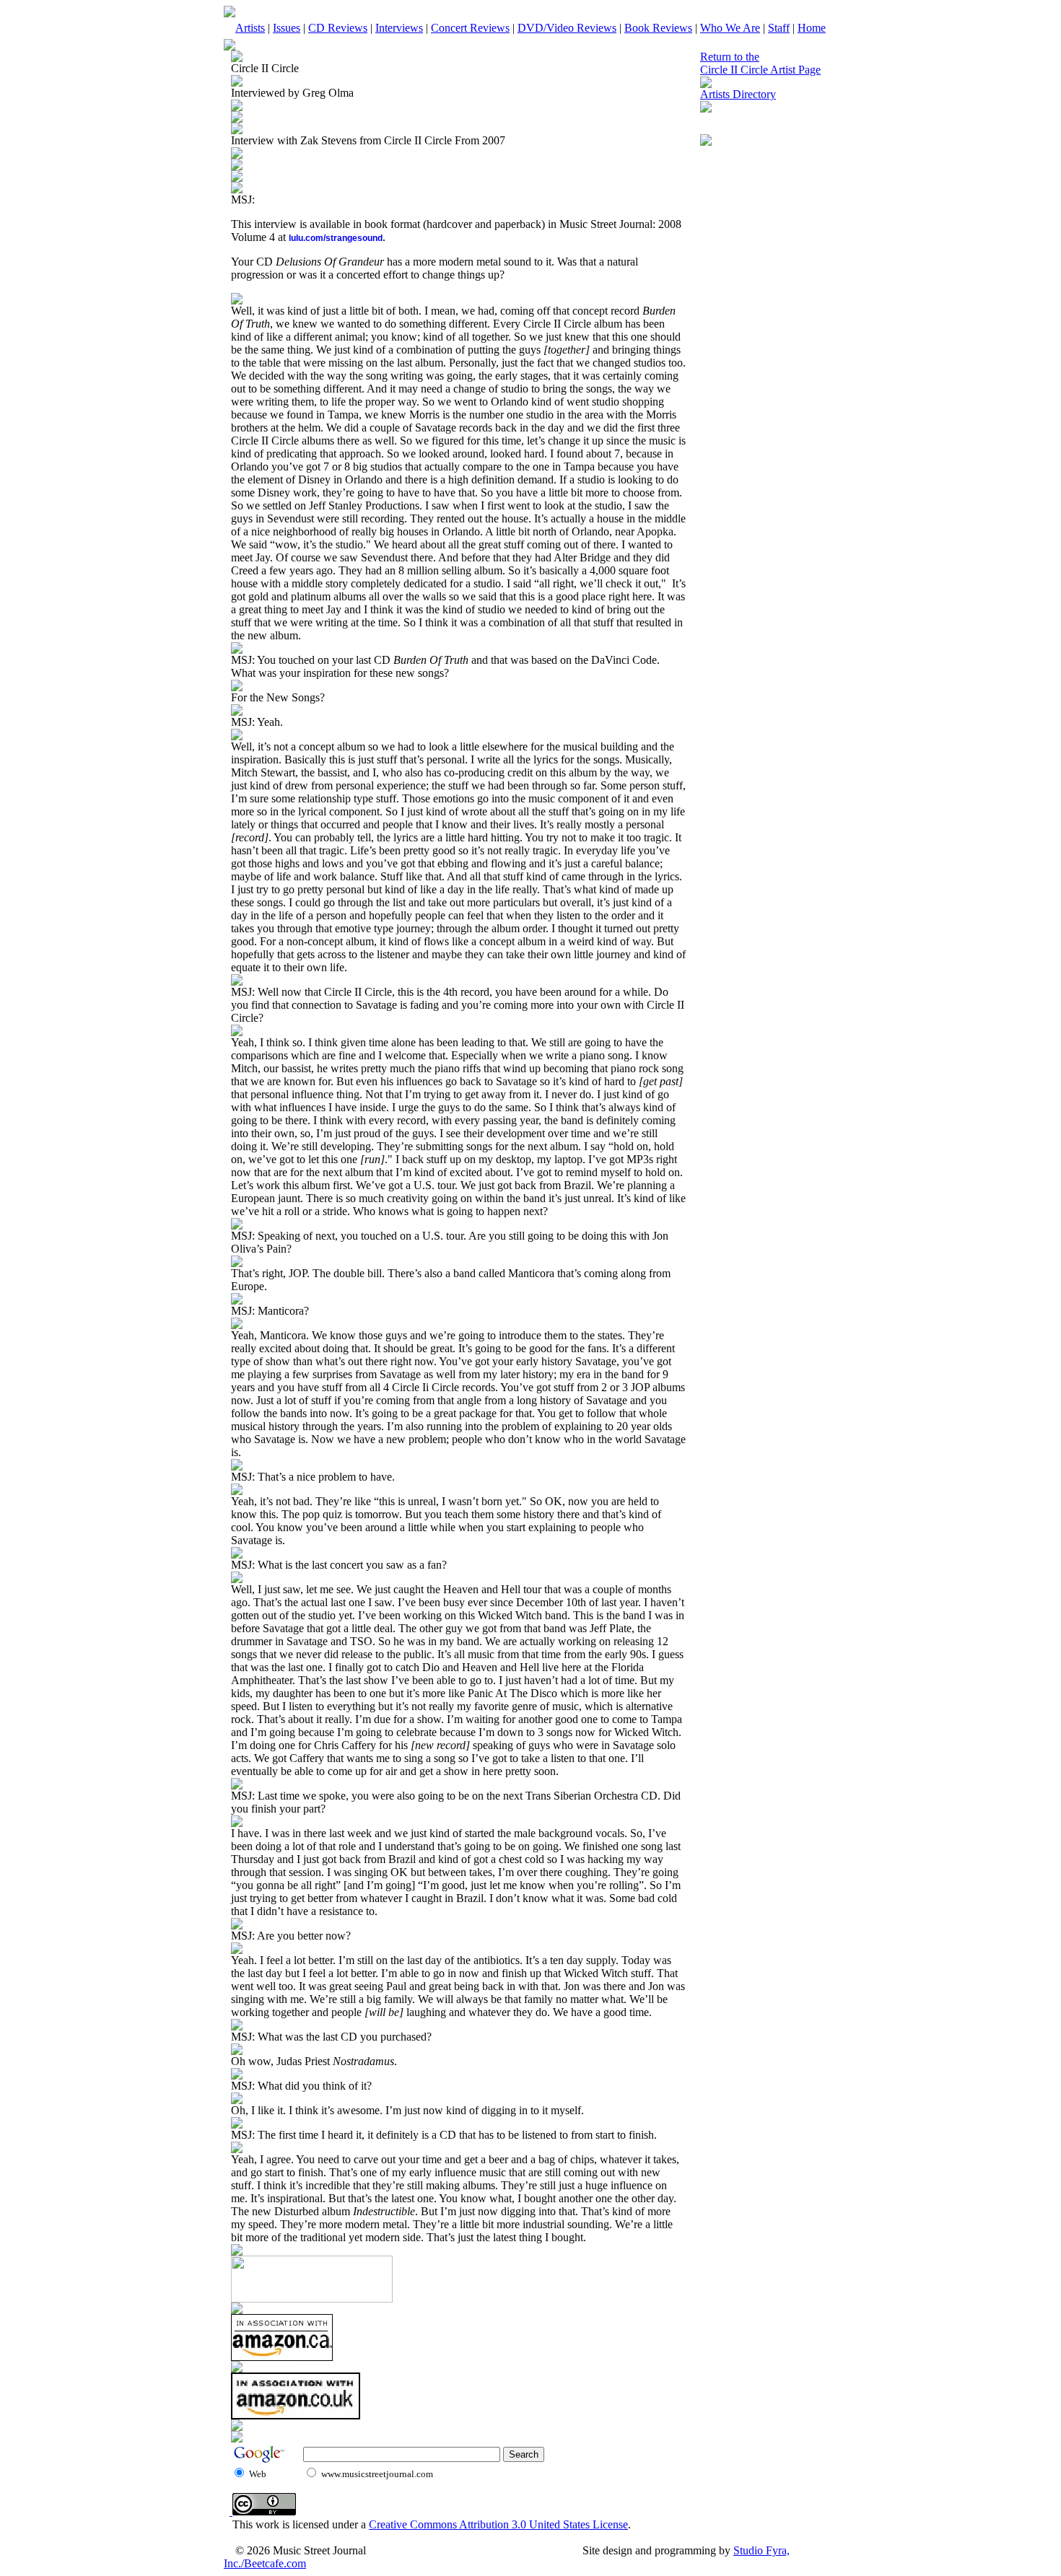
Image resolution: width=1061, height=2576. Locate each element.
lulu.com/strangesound (336, 238)
